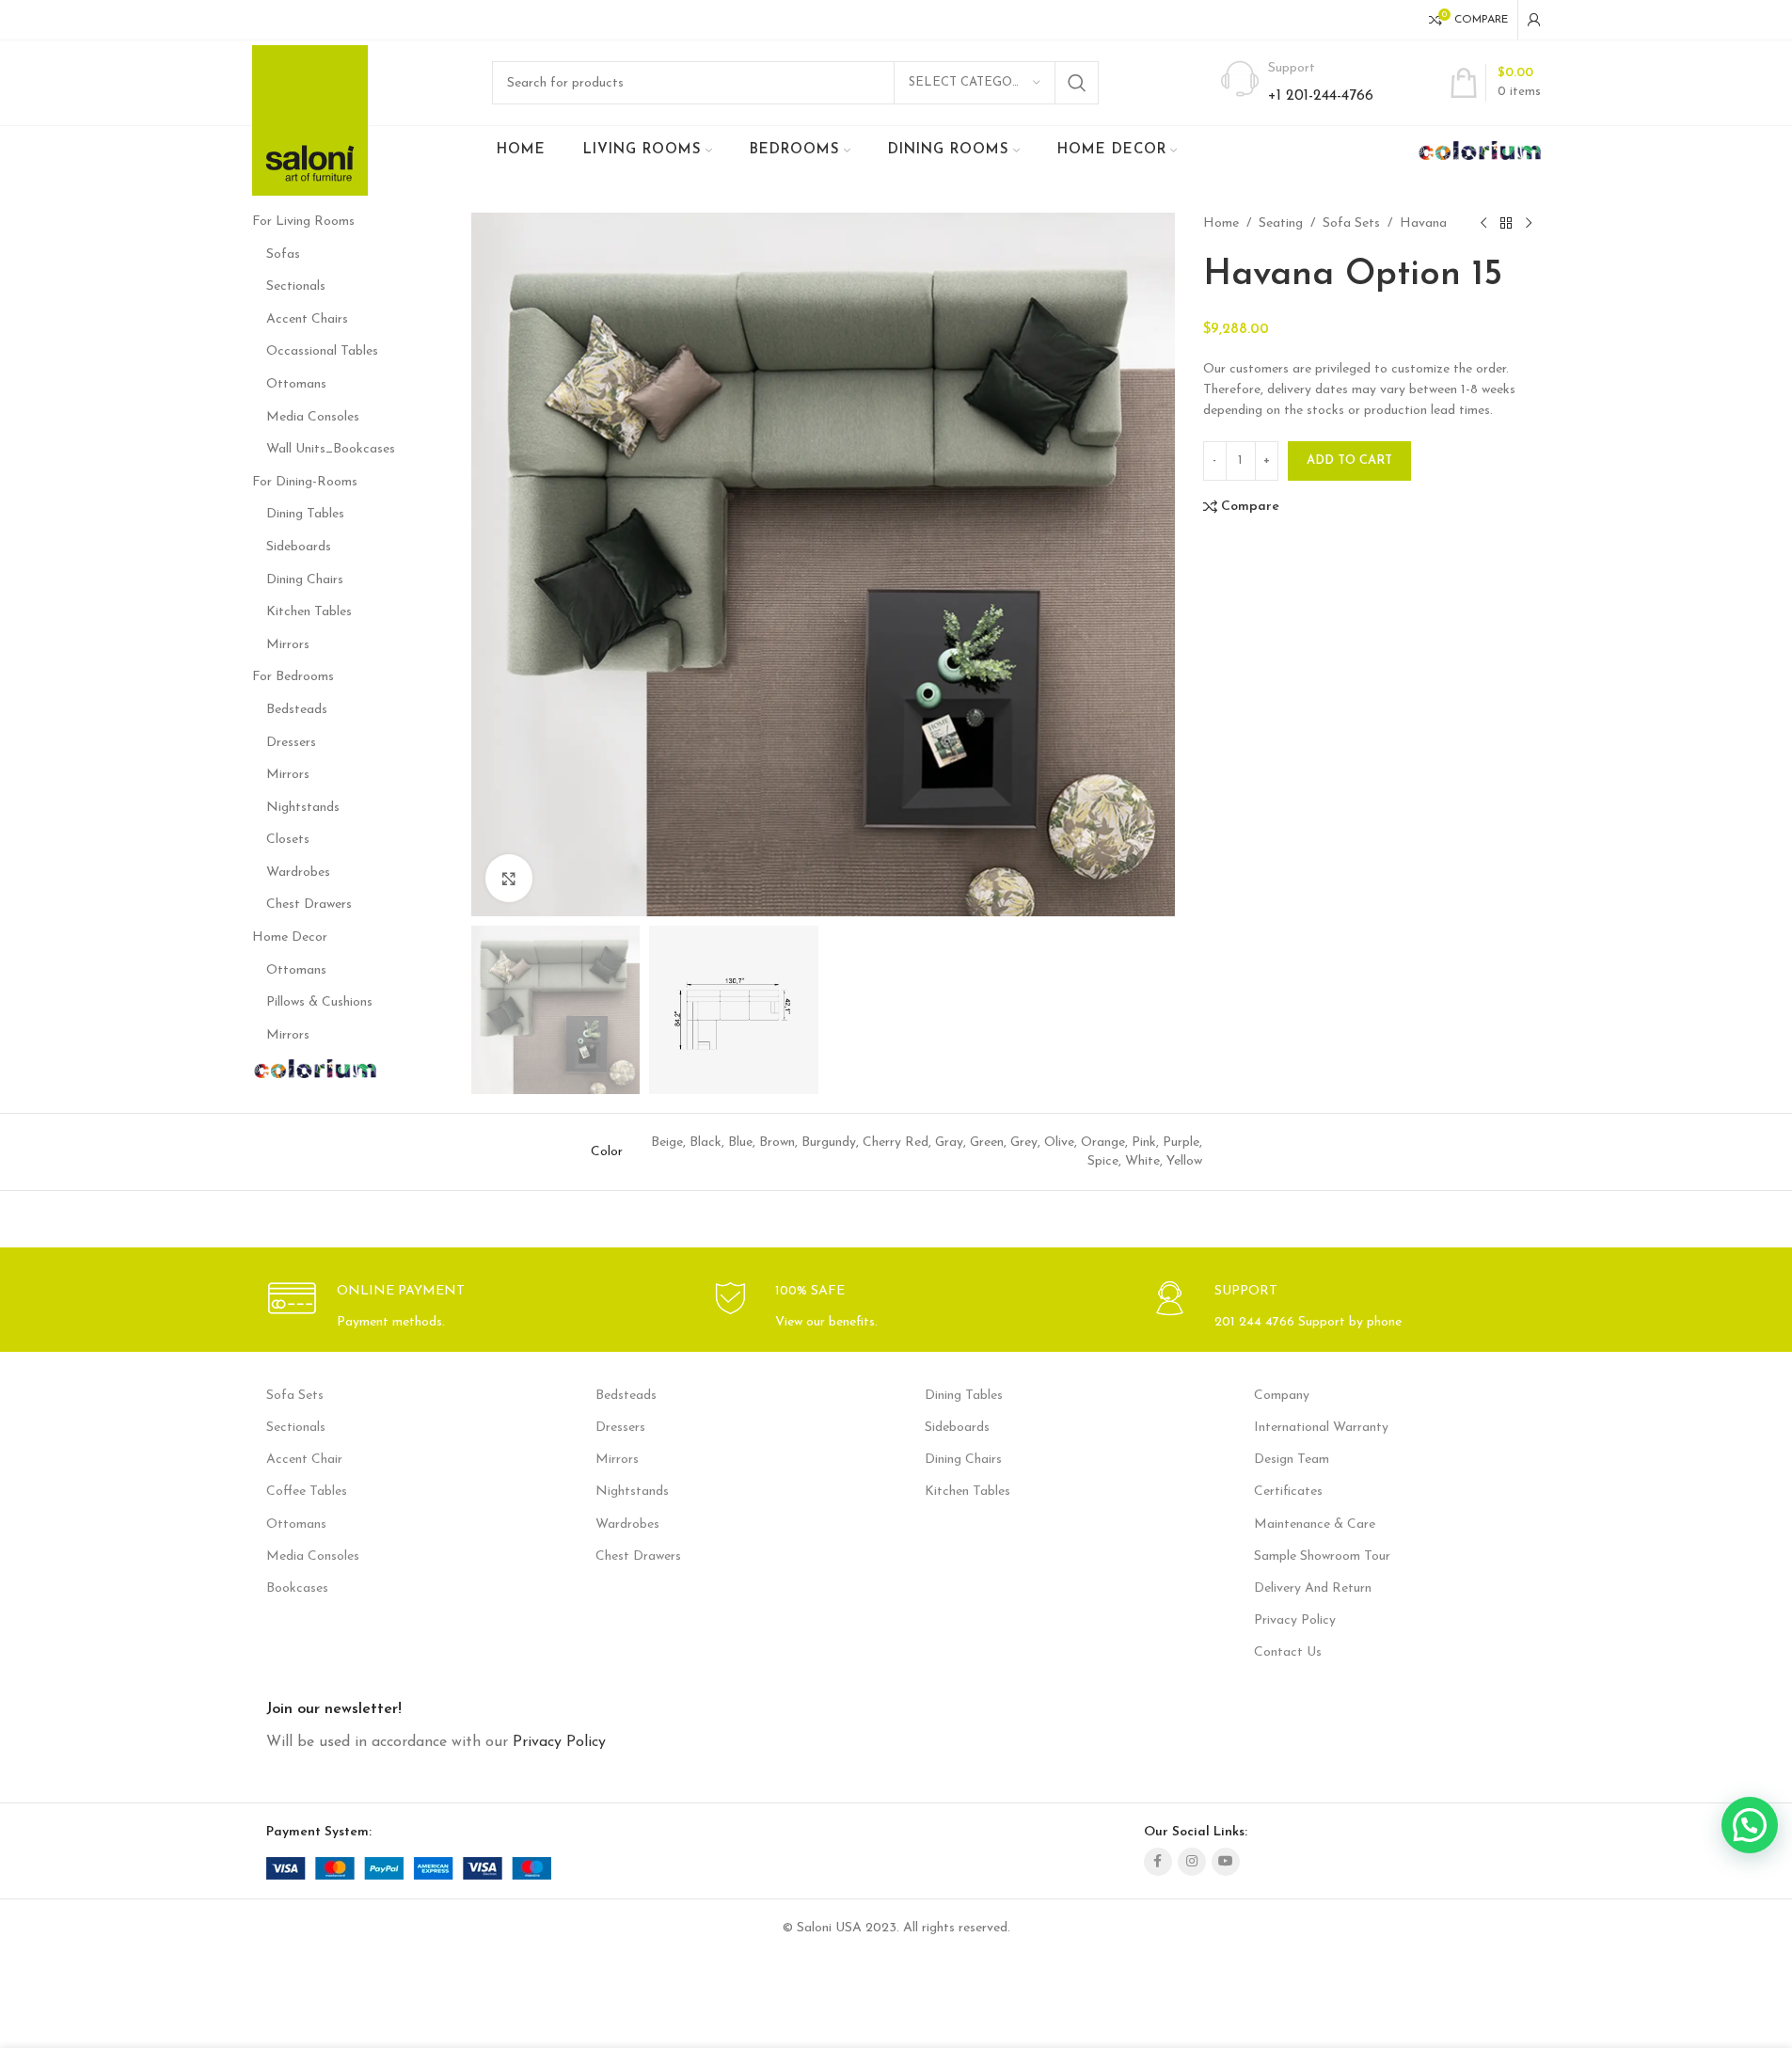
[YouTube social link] (1226, 1862)
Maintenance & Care (1315, 1524)
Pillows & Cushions (319, 1002)
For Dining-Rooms (305, 482)
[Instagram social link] (1192, 1862)
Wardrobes (298, 873)
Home (1221, 223)
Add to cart (1349, 460)
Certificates (1288, 1492)
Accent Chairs (307, 319)
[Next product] (1529, 224)
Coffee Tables (307, 1492)
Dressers (291, 743)
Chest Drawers (309, 905)
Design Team (1292, 1460)
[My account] (1534, 20)
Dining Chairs (305, 580)
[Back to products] (1506, 224)
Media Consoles (313, 417)
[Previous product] (1483, 224)
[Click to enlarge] (509, 878)
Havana (1423, 223)
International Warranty (1321, 1428)
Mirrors (288, 645)
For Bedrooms (293, 677)
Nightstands (303, 808)
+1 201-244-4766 (1321, 96)
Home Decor (290, 937)
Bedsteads (297, 710)
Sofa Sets (1351, 223)
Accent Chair (304, 1460)
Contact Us (1288, 1652)
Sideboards (299, 547)
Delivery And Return (1313, 1588)
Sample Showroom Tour (1322, 1556)
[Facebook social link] (1158, 1862)
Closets (288, 840)
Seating (1281, 223)
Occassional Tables (322, 351)
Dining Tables (305, 514)
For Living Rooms (303, 222)
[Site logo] (310, 120)
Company (1282, 1396)
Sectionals (296, 286)
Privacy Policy (1295, 1620)
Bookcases (297, 1588)
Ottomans (296, 384)
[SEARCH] (1077, 83)
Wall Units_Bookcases (331, 449)
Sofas (283, 254)
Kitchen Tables (309, 612)
